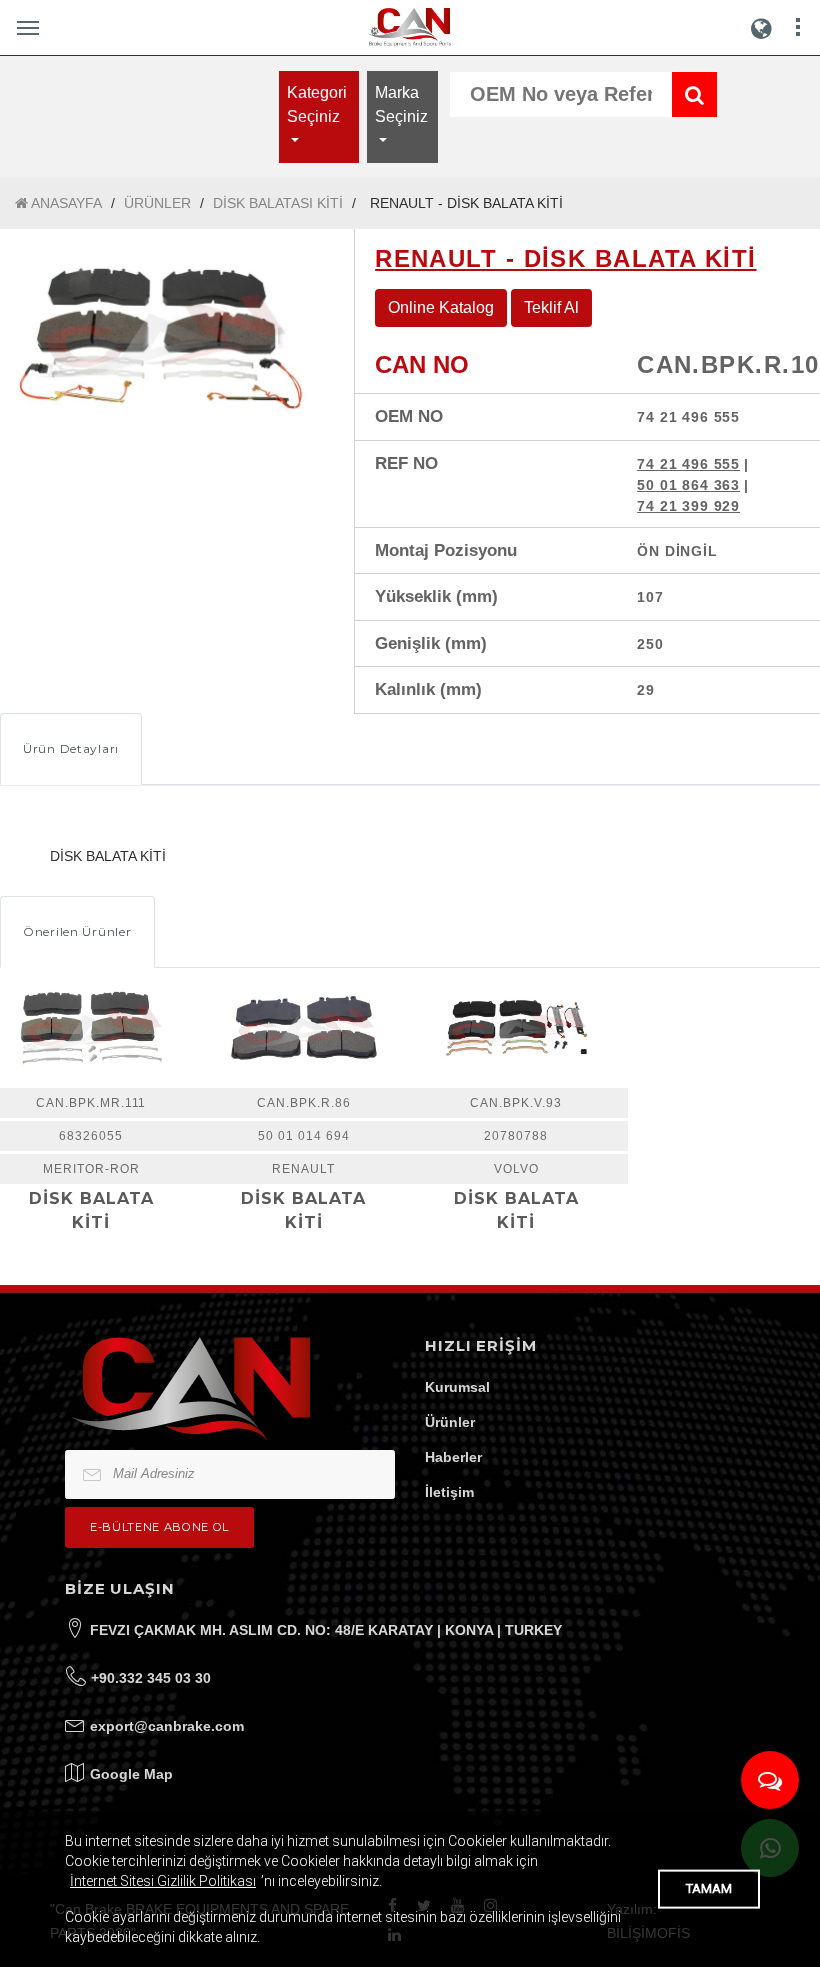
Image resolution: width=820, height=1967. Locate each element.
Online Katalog (441, 307)
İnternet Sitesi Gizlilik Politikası (163, 1881)
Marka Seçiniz (401, 104)
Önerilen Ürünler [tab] (77, 931)
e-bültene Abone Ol (159, 1527)
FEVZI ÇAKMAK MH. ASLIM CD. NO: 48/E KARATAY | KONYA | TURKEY (326, 1630)
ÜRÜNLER (157, 203)
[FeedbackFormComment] (770, 1780)
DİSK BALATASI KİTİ (278, 203)
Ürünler (450, 1422)
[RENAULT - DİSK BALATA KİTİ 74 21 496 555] (162, 336)
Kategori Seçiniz (317, 104)
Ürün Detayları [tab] (71, 748)
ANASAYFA (65, 203)
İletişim (449, 1492)
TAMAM (709, 1888)
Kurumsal (457, 1387)
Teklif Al (551, 307)
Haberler (453, 1457)
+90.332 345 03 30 (151, 1678)
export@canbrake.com (167, 1726)
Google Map (131, 1774)
